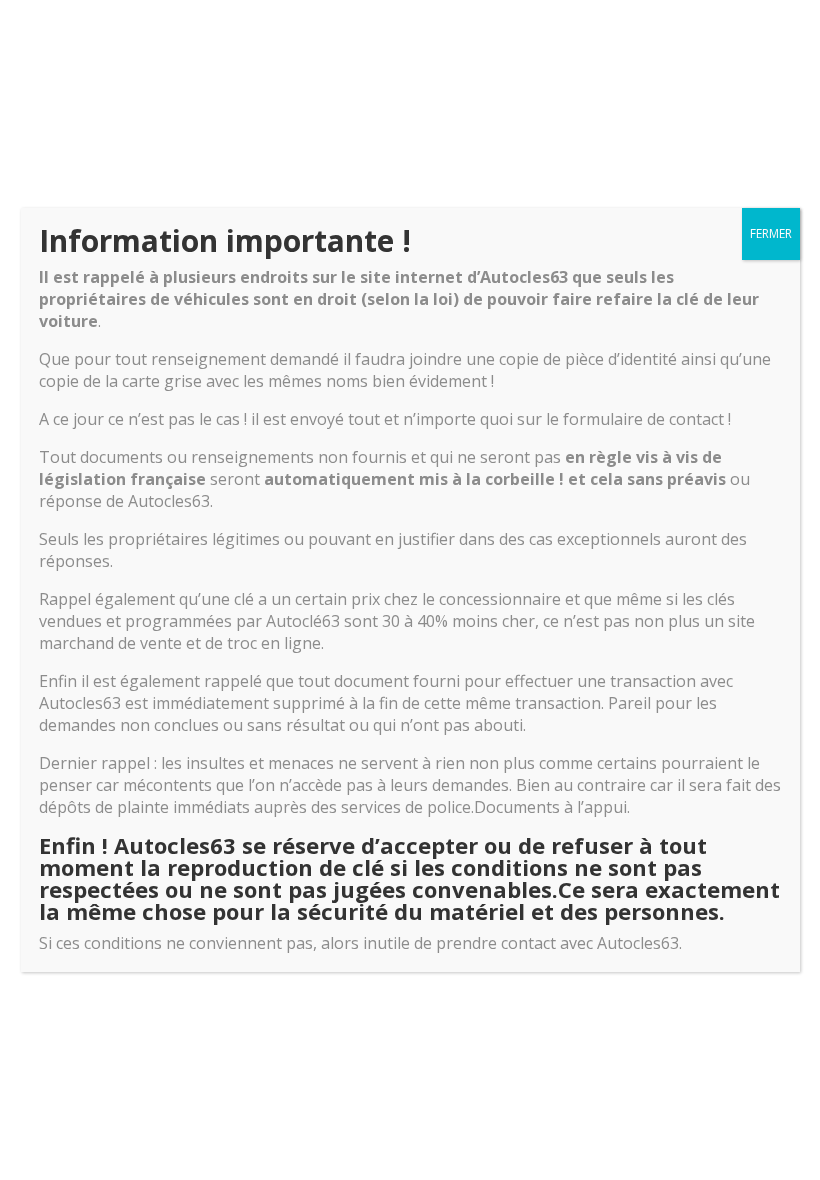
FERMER (771, 233)
